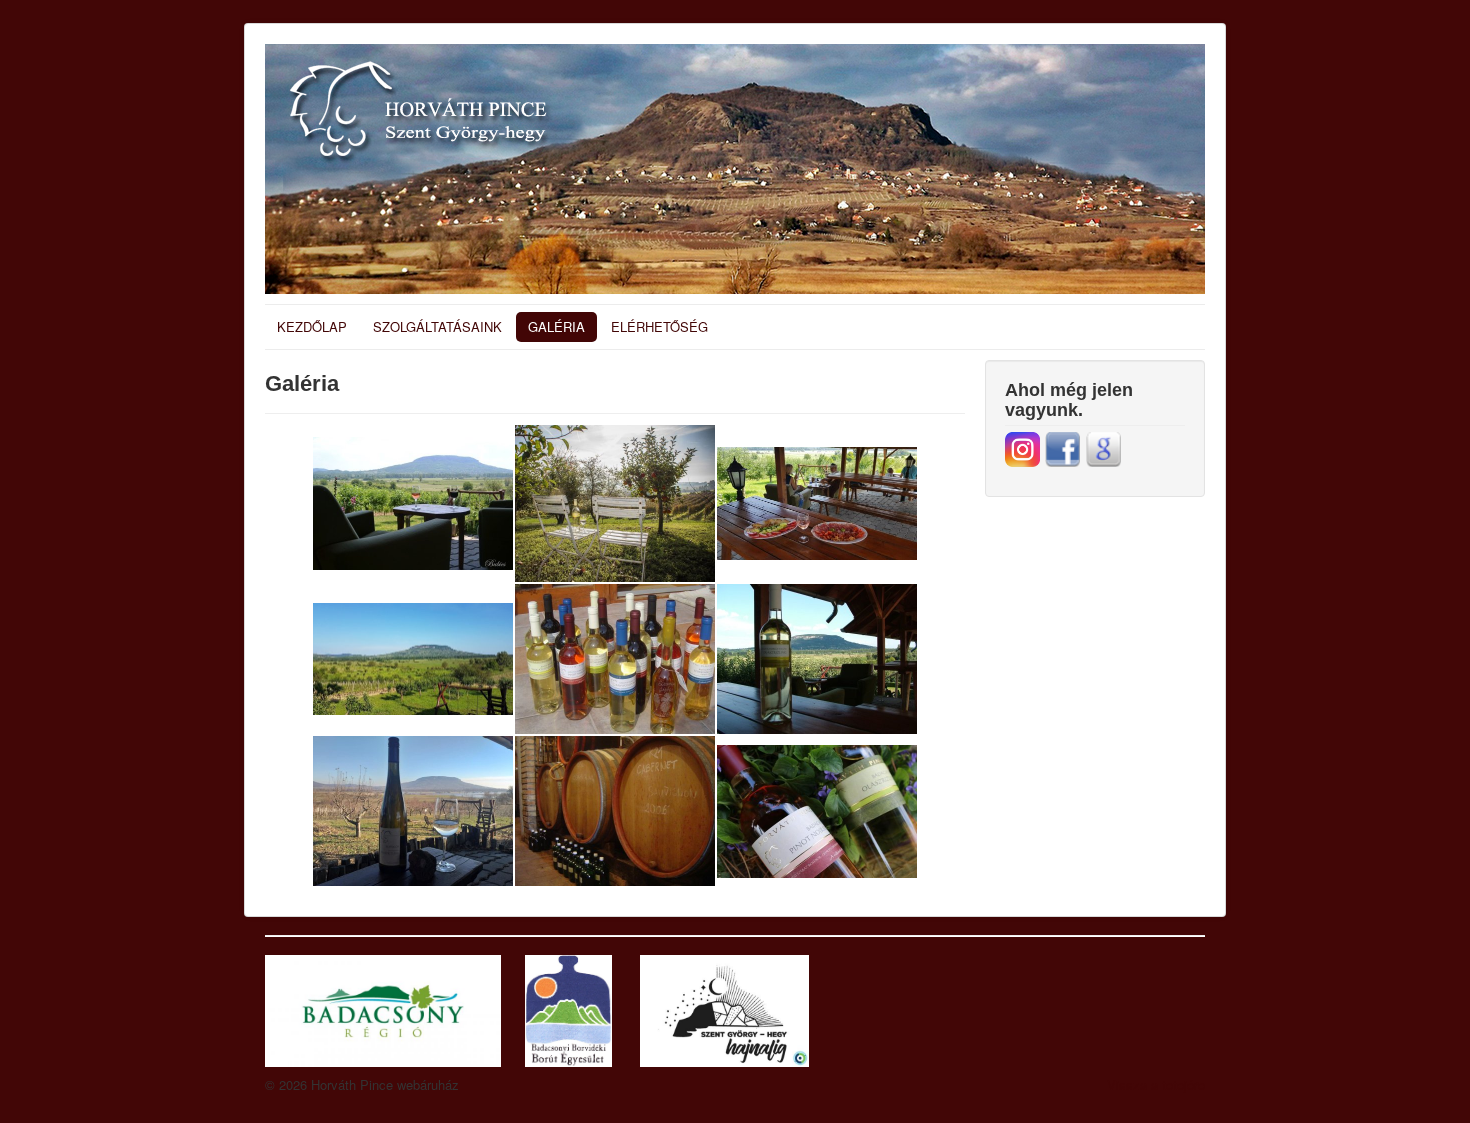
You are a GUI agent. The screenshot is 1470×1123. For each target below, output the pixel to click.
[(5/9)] (615, 659)
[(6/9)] (817, 659)
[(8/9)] (615, 811)
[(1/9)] (413, 503)
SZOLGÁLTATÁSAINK (437, 326)
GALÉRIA (556, 326)
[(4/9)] (413, 659)
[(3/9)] (817, 503)
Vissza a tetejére (1156, 1084)
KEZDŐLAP (312, 326)
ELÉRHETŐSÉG (659, 326)
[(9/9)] (817, 811)
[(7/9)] (413, 811)
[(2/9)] (615, 503)
